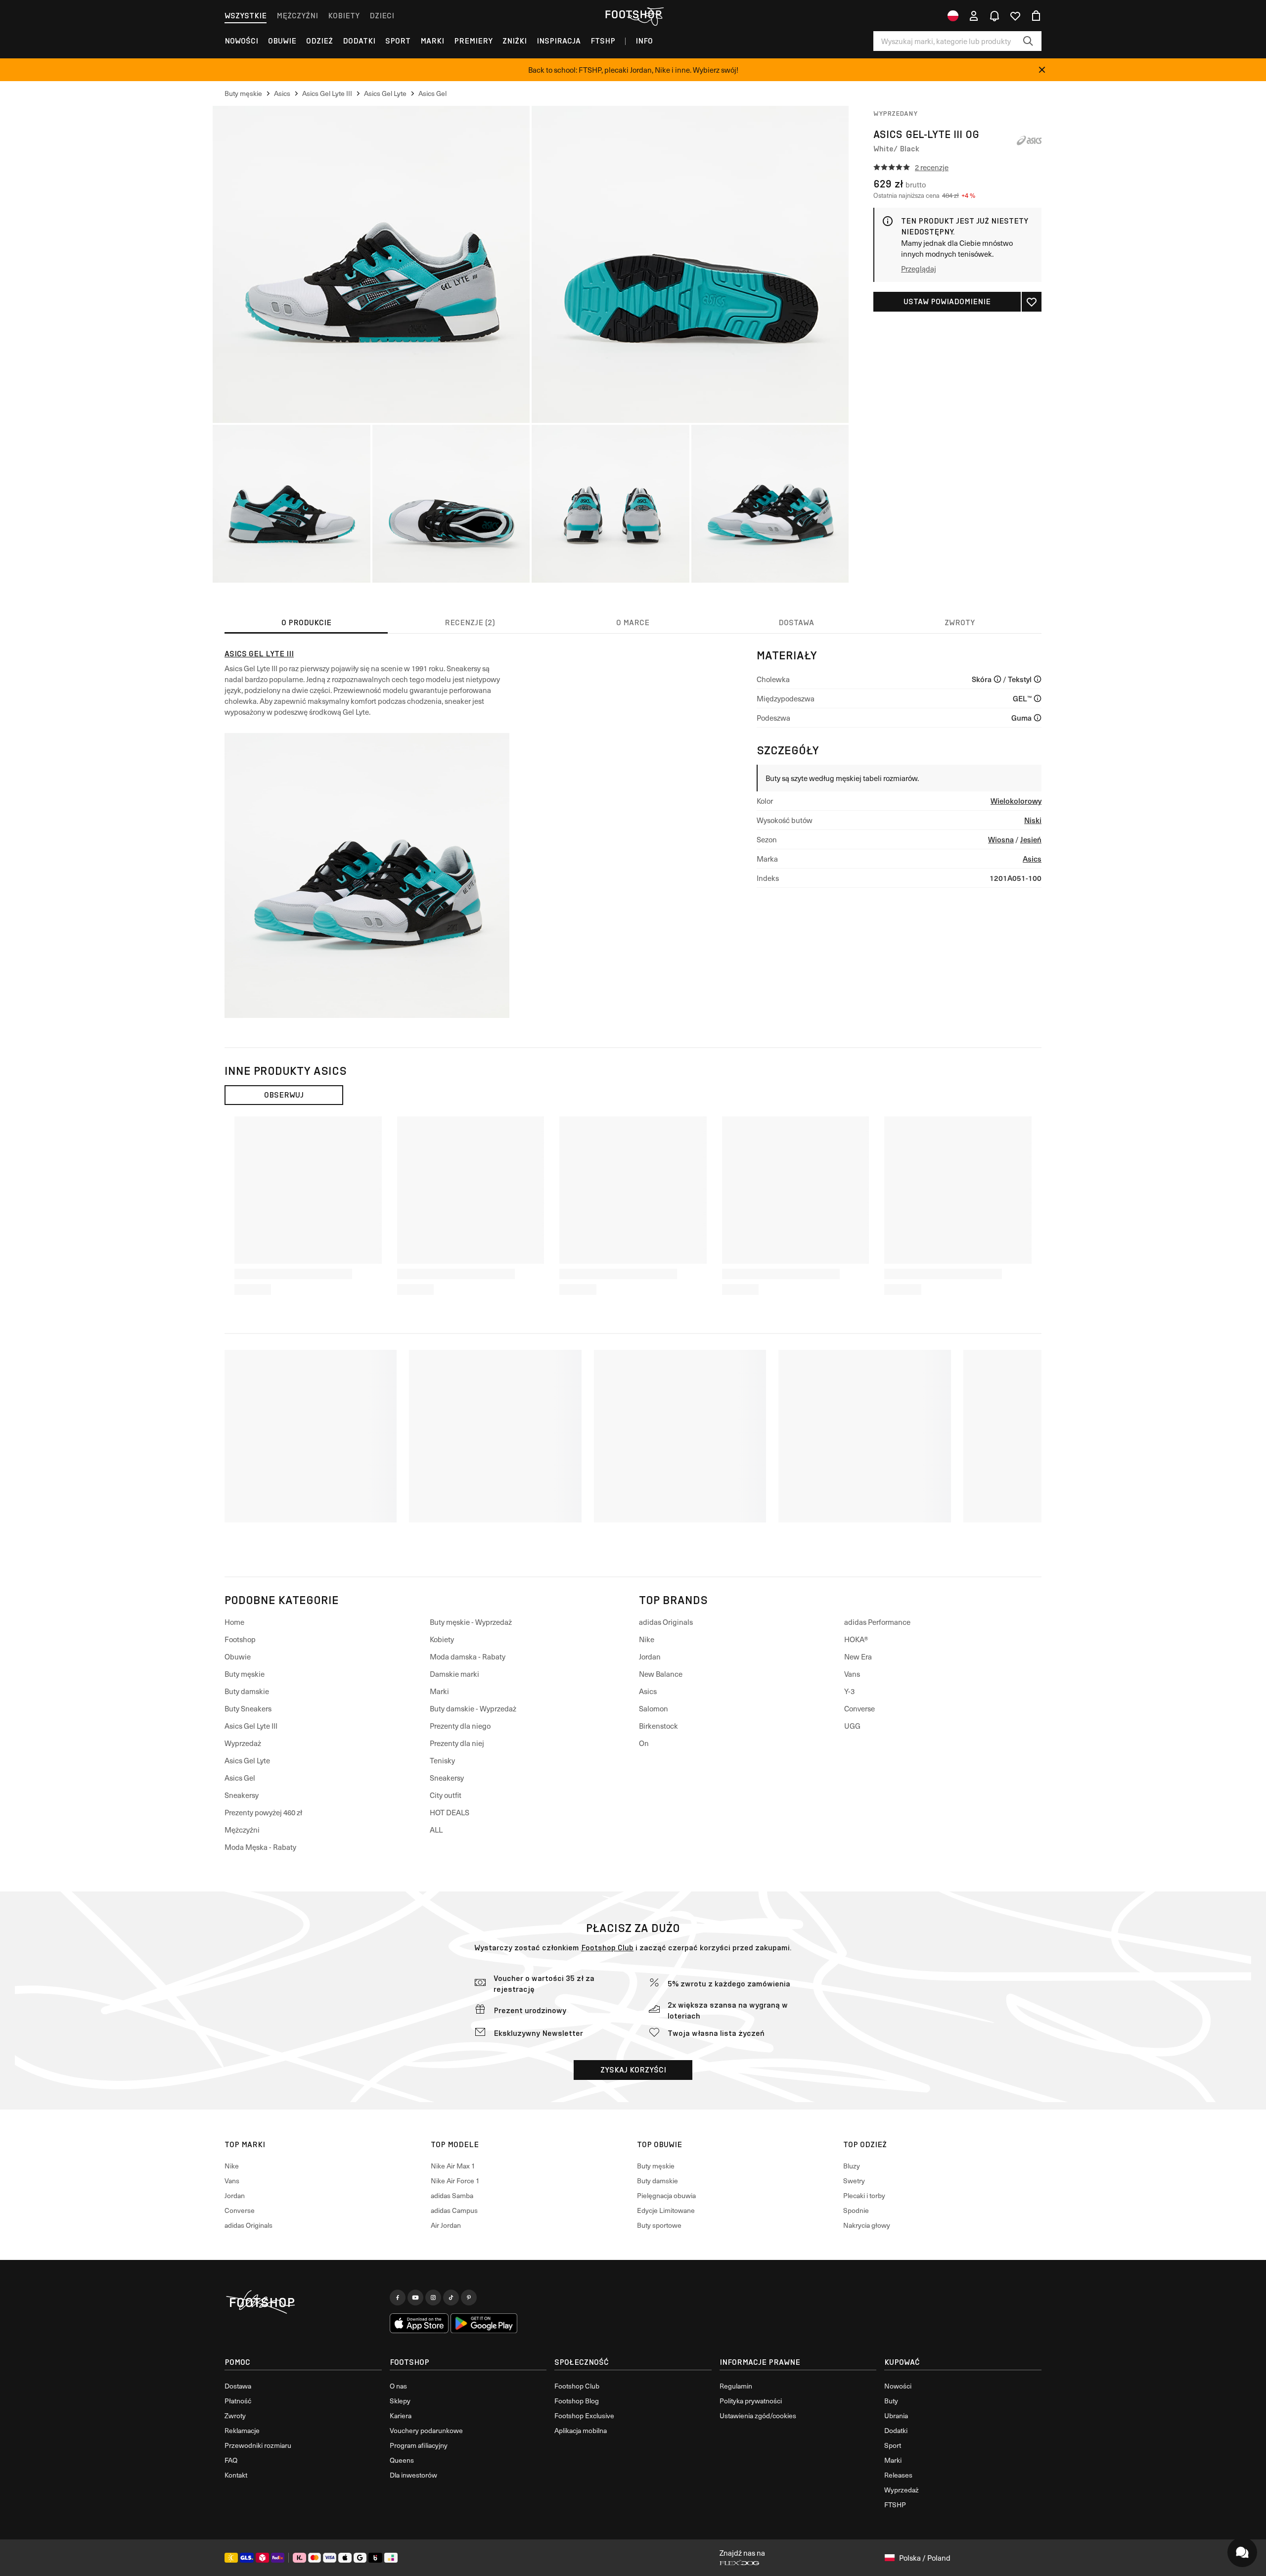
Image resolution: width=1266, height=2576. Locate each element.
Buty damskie (247, 1691)
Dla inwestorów (413, 2475)
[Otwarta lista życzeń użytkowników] (1015, 16)
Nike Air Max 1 (453, 2166)
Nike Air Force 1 (455, 2181)
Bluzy (852, 2166)
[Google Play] (484, 2323)
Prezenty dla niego (460, 1726)
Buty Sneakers (248, 1708)
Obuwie (282, 41)
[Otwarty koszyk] (1036, 16)
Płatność (238, 2401)
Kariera (401, 2415)
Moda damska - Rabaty (468, 1656)
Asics (1032, 858)
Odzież (319, 41)
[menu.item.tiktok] (451, 2298)
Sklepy (400, 2401)
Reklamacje (242, 2430)
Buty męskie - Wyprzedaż (471, 1622)
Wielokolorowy (1016, 801)
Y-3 (849, 1691)
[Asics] (1029, 140)
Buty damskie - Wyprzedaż (473, 1708)
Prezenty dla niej (457, 1743)
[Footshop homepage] (633, 14)
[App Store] (419, 2323)
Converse (859, 1708)
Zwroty (235, 2415)
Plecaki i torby (864, 2195)
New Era (858, 1656)
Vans (852, 1674)
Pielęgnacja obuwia (666, 2195)
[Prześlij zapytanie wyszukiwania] (1028, 41)
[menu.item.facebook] (398, 2298)
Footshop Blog (577, 2401)
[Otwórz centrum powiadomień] (995, 16)
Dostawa (238, 2386)
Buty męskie (245, 1674)
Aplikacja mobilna (581, 2430)
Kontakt (236, 2475)
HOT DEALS (450, 1812)
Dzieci (382, 16)
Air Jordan (446, 2225)
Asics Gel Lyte (247, 1760)
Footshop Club (607, 1948)
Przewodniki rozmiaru (258, 2445)
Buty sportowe (659, 2225)
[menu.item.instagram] (433, 2298)
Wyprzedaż (243, 1743)
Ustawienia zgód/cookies (758, 2415)
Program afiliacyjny (419, 2445)
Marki (432, 41)
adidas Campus (454, 2210)
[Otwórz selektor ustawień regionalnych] (953, 16)
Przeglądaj (919, 269)
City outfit (446, 1795)
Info (644, 41)
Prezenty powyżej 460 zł (263, 1812)
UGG (852, 1726)
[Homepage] (303, 2302)
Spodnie (856, 2210)
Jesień (1031, 839)
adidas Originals (666, 1622)
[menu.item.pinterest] (469, 2298)
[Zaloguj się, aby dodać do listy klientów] (1032, 302)
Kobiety (344, 16)
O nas (398, 2386)
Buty (891, 2401)
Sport (398, 41)
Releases (898, 2475)
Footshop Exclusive (584, 2415)
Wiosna (1001, 839)
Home (234, 1622)
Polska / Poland (925, 2558)
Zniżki (515, 41)
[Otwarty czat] (1242, 2552)
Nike (647, 1639)
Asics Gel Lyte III (259, 654)
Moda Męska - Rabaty (260, 1847)
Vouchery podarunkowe (426, 2430)
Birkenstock (658, 1726)
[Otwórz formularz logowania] (974, 16)
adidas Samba (452, 2195)
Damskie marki (454, 1674)
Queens (402, 2460)
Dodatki (359, 41)
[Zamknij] (1042, 70)
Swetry (854, 2181)
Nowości (241, 41)
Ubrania (896, 2415)
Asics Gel (240, 1778)
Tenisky (442, 1760)
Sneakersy (242, 1795)
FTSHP (603, 41)
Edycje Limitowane (666, 2210)
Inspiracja (559, 41)
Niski (1033, 820)
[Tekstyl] (1038, 679)
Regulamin (736, 2386)
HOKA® (856, 1639)
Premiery (473, 41)
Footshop (240, 1639)
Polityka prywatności (751, 2401)
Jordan (650, 1656)
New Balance (661, 1674)
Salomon (654, 1708)
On (644, 1743)
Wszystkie (246, 16)
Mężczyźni (297, 16)
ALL (436, 1830)
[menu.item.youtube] (415, 2298)
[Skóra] (997, 679)
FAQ (231, 2460)
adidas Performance (877, 1622)
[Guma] (1038, 718)
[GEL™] (1038, 698)
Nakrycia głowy (867, 2225)
